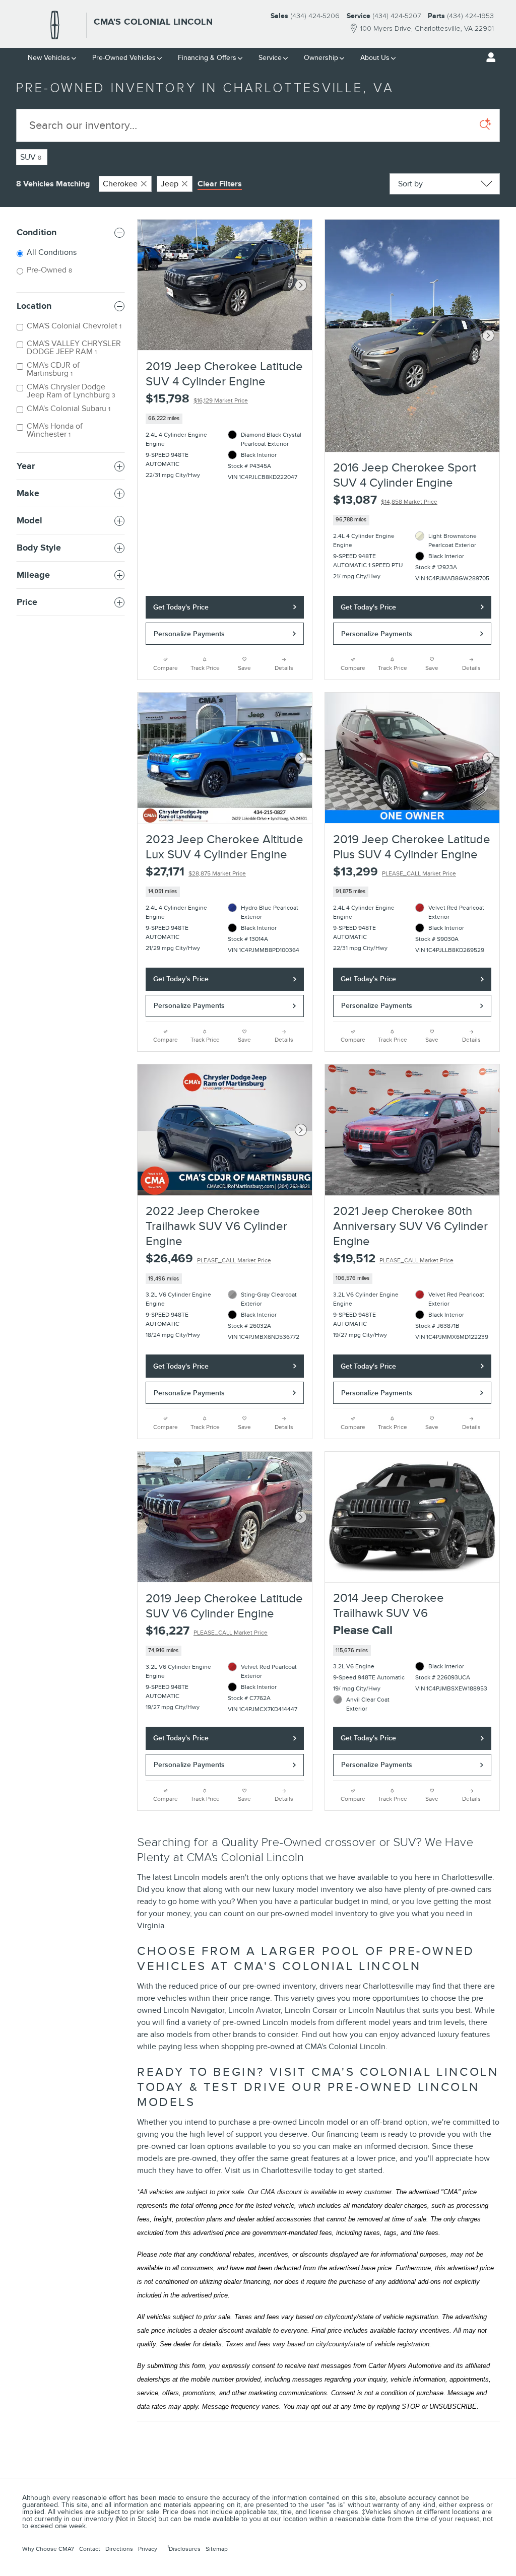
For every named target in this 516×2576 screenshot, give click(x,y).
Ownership (321, 58)
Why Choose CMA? (48, 2549)
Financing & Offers (207, 58)
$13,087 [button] (385, 500)
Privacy (148, 2549)
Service (270, 58)
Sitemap (217, 2549)
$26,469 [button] (208, 1259)
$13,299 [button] (395, 872)
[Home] (55, 25)
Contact (90, 2549)
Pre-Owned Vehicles (124, 58)
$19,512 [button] (393, 1259)
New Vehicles (49, 58)
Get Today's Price (181, 607)
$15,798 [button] (197, 399)
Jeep (170, 184)
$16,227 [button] (207, 1631)
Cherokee (120, 184)
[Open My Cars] (488, 57)
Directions (119, 2549)
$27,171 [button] (196, 872)
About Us (375, 58)
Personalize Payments (189, 634)
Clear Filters (220, 184)
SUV (31, 157)
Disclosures (184, 2548)
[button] (225, 419)
